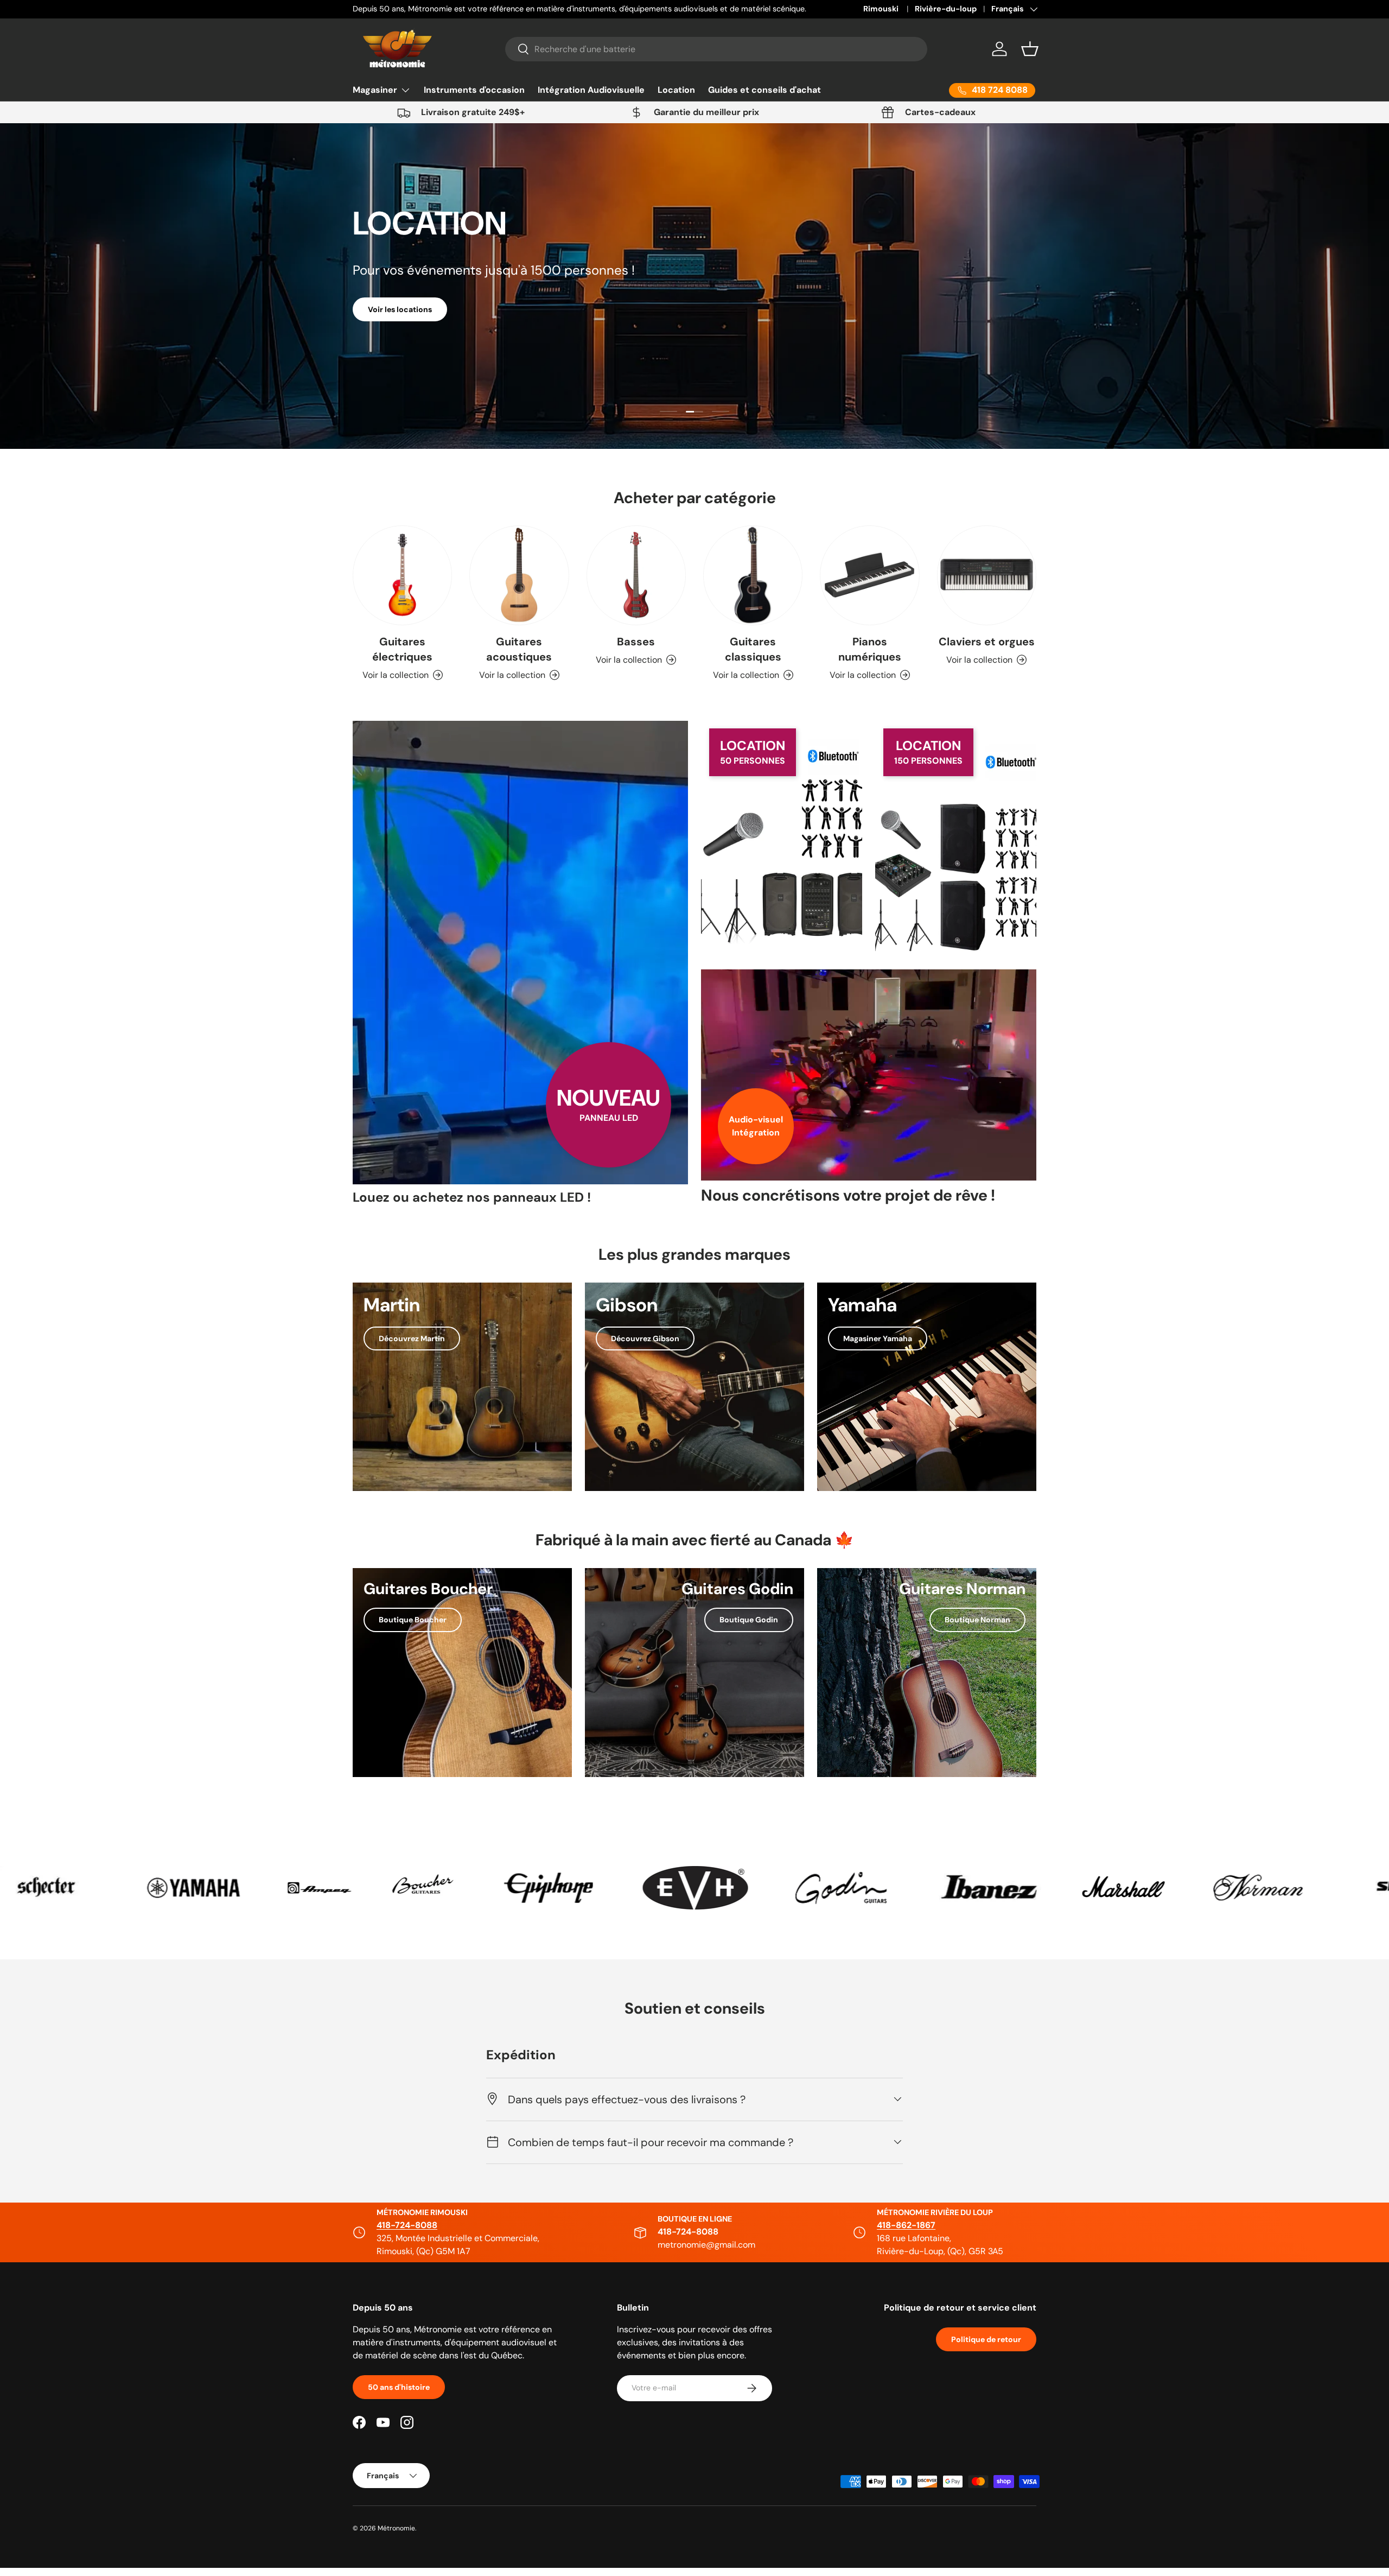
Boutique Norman (977, 1620)
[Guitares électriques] (402, 575)
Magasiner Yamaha (878, 1338)
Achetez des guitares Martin (566, 295)
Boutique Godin (749, 1620)
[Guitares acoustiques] (519, 575)
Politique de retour (986, 2339)
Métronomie (396, 2528)
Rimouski (882, 9)
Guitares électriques (402, 649)
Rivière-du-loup (946, 9)
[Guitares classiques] (753, 575)
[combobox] (716, 49)
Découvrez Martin (412, 1338)
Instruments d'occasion (474, 90)
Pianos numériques (870, 649)
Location (676, 90)
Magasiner (375, 90)
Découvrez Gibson (645, 1338)
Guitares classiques (753, 649)
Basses (636, 642)
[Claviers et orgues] (987, 575)
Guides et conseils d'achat (764, 90)
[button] (1030, 49)
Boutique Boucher (413, 1620)
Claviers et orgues (987, 642)
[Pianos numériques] (869, 575)
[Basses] (636, 575)
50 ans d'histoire (399, 2387)
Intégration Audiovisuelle (591, 90)
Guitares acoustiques (519, 649)
